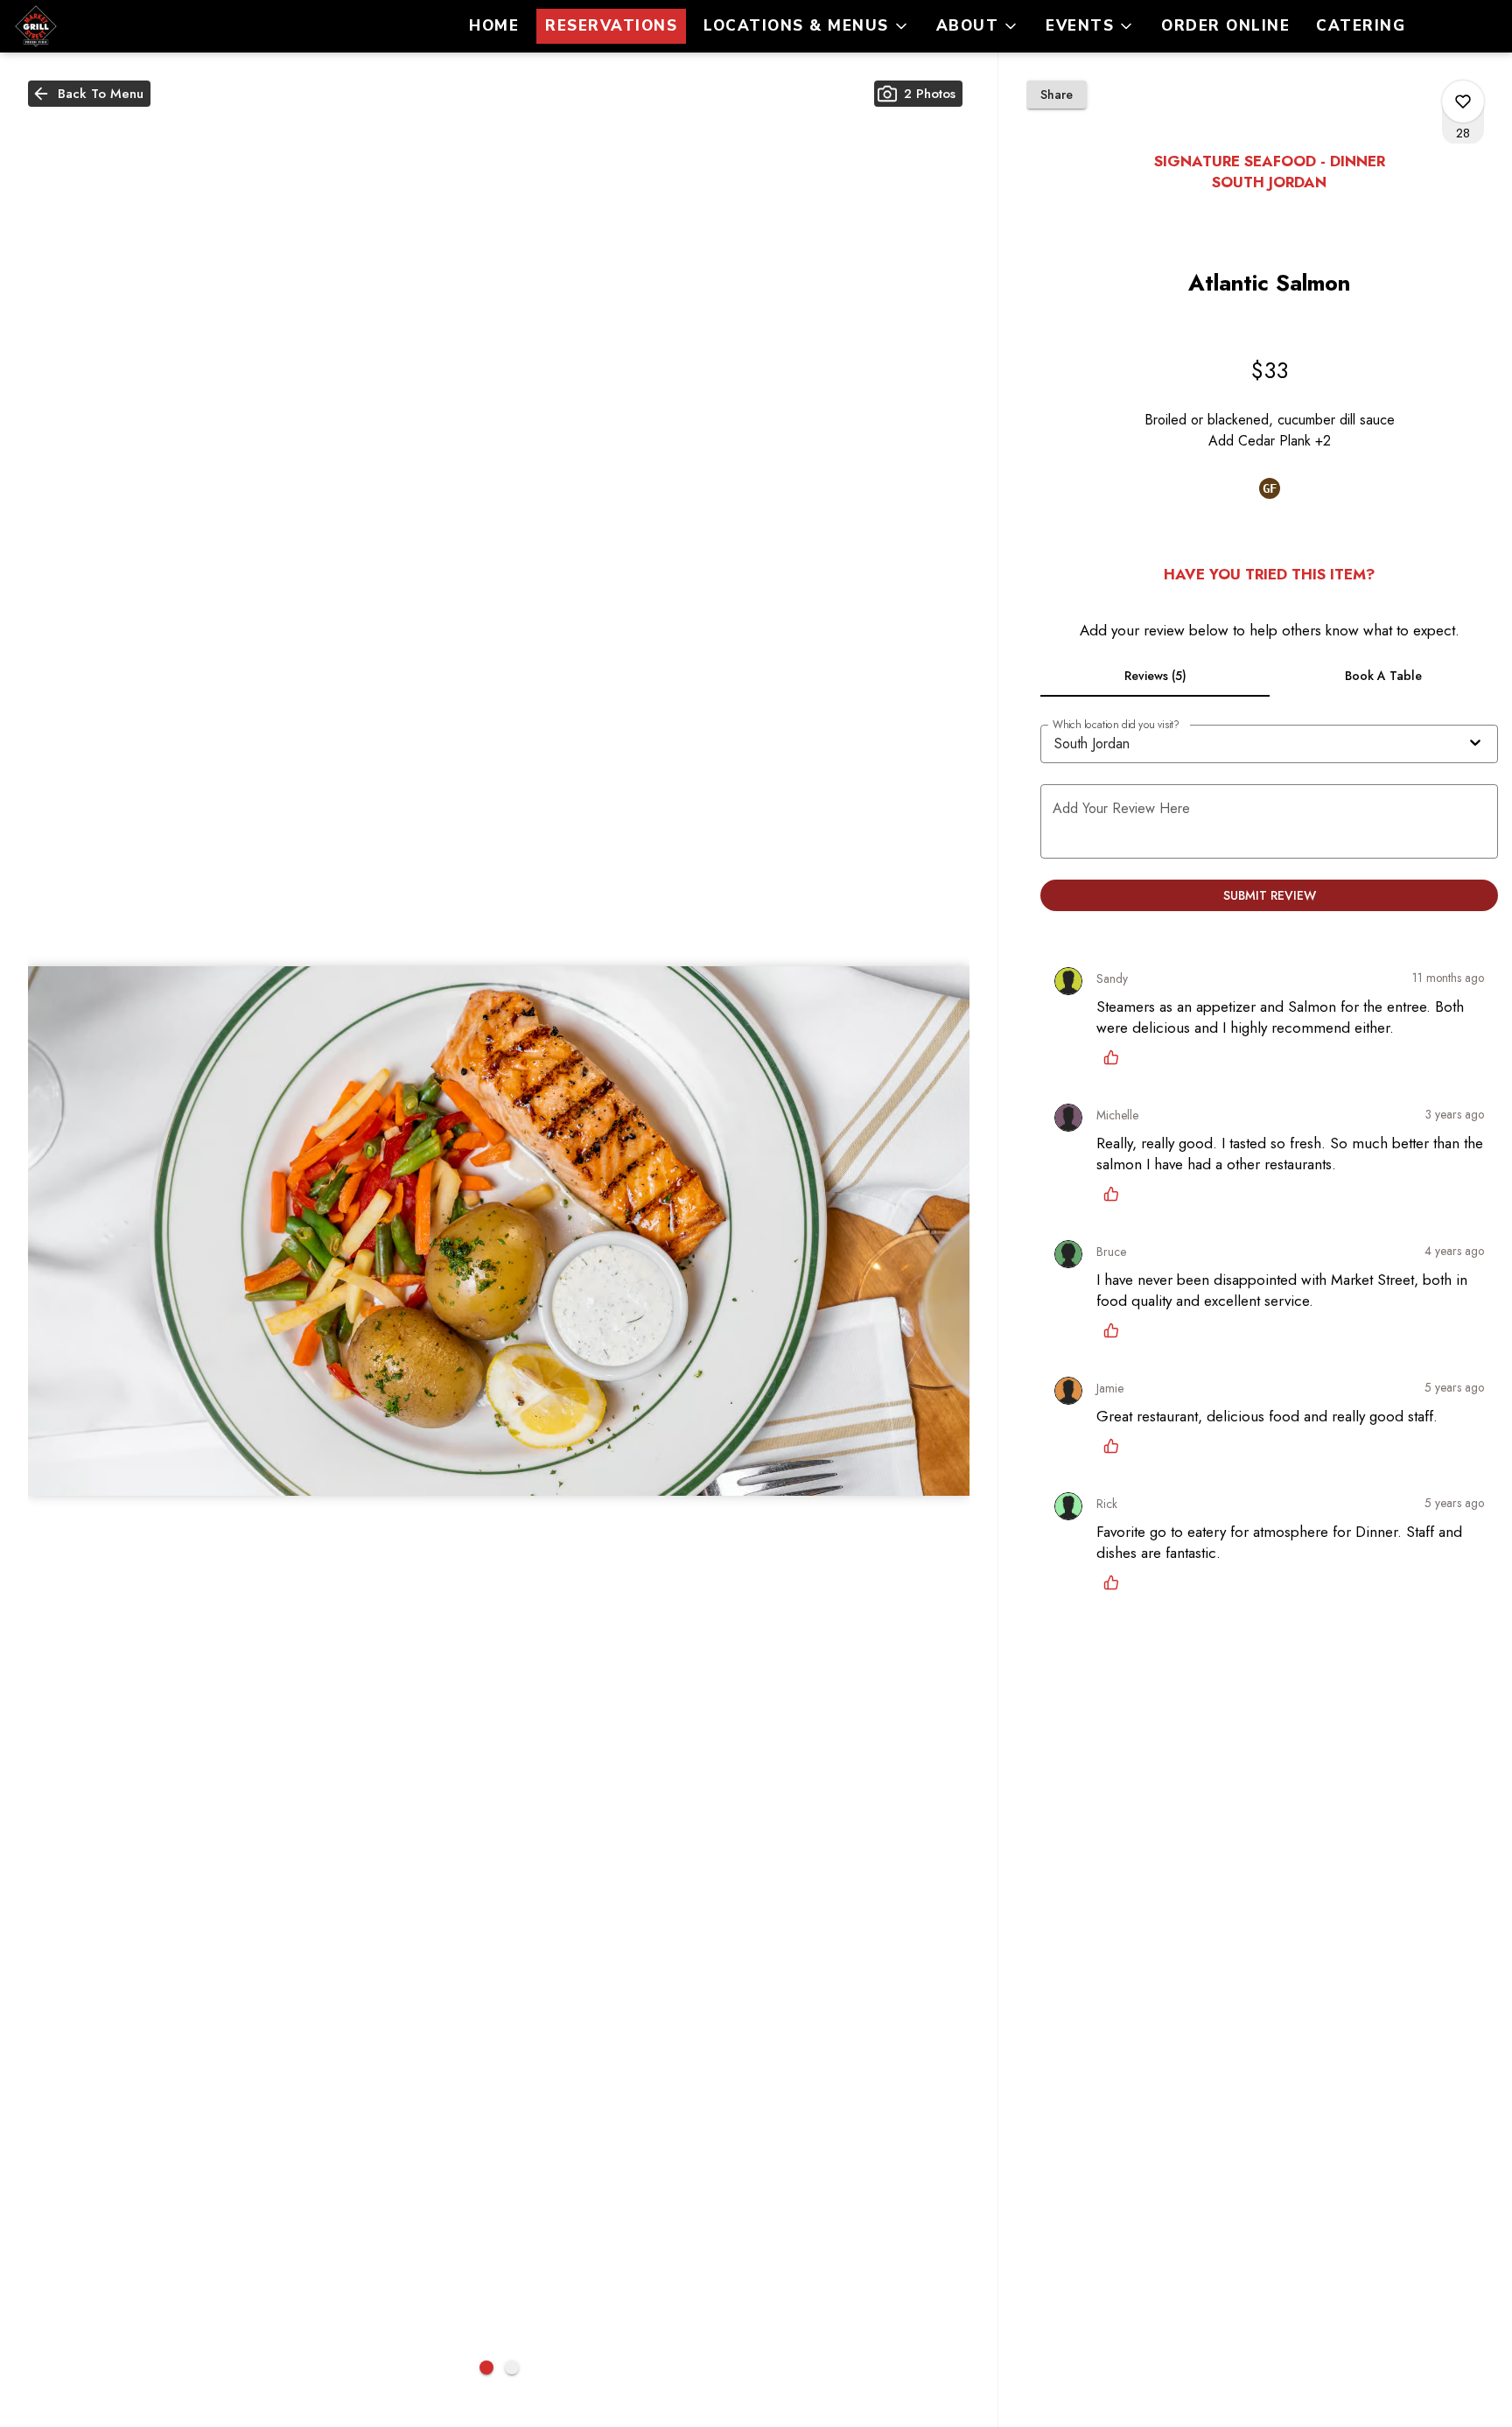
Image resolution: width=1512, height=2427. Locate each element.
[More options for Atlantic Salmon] (1463, 102)
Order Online (1225, 26)
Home (494, 26)
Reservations (611, 26)
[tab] (1155, 676)
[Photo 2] (512, 2367)
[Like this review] (1116, 1057)
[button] (807, 26)
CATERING (1361, 26)
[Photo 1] (486, 2367)
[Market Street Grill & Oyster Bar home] (93, 26)
